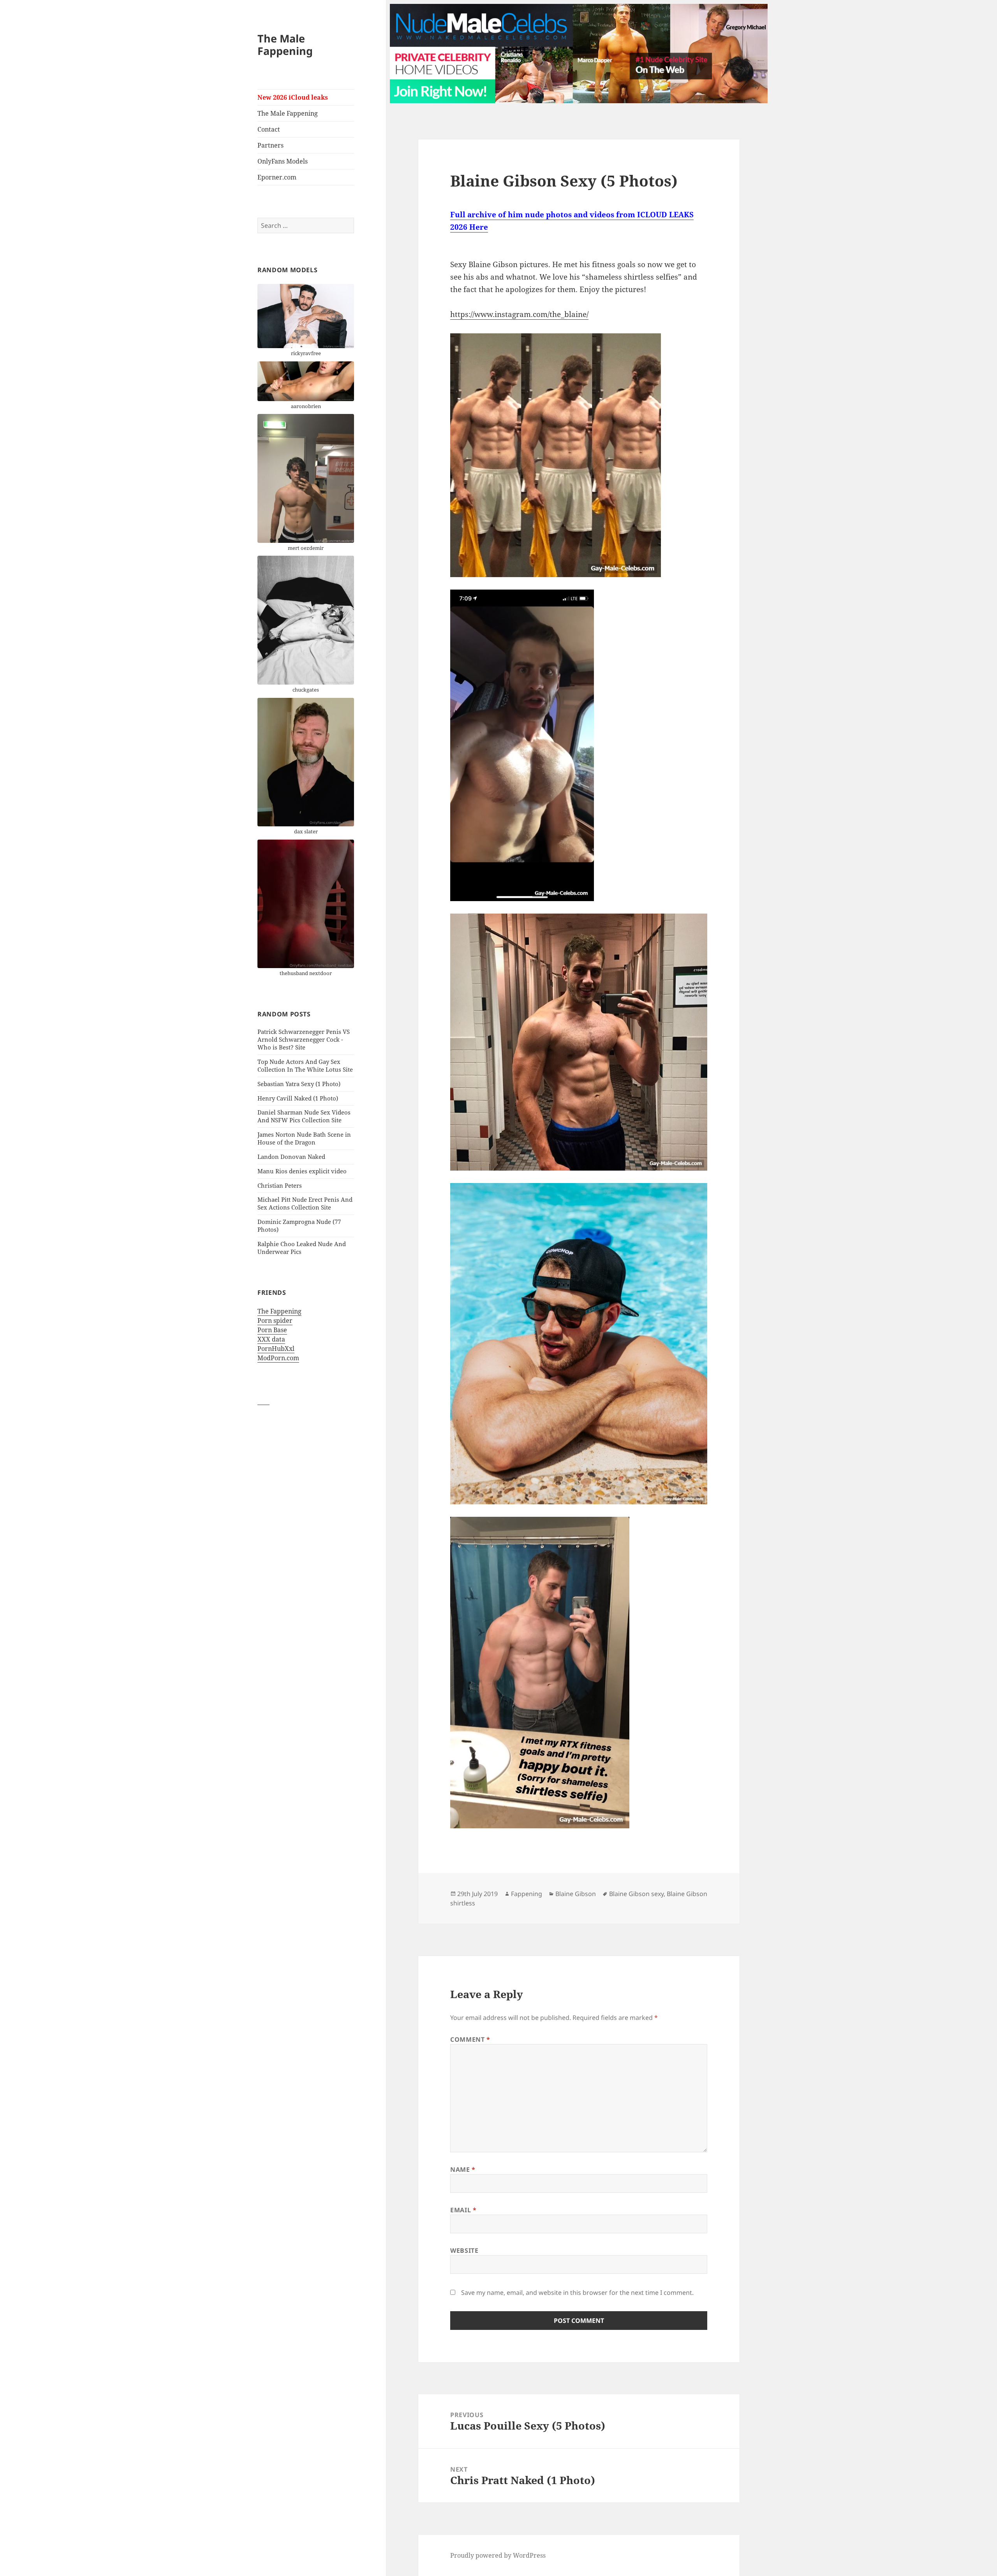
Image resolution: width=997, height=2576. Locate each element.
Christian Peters (280, 1185)
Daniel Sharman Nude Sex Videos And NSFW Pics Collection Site (304, 1116)
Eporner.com (277, 177)
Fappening (527, 1894)
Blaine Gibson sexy (636, 1894)
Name (463, 2169)
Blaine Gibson (576, 1894)
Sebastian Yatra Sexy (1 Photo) (299, 1084)
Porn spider (275, 1321)
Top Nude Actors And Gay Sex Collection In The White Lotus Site (305, 1065)
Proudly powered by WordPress (498, 2555)
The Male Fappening (285, 45)
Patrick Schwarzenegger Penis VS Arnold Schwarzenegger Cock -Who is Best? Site (304, 1039)
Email (463, 2210)
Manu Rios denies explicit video (302, 1171)
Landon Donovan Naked (291, 1157)
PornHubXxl (276, 1349)
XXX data (271, 1339)
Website (464, 2250)
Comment (470, 2039)
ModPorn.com (278, 1358)
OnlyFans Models (283, 161)
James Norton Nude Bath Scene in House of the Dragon (304, 1138)
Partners (270, 145)
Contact (269, 129)
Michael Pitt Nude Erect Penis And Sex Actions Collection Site (305, 1203)
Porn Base (272, 1330)
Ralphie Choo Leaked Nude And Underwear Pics (302, 1248)
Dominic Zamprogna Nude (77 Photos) (299, 1225)
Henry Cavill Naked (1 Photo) (298, 1098)
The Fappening (279, 1311)
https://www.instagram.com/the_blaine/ (519, 314)
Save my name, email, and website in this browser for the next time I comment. (577, 2293)
